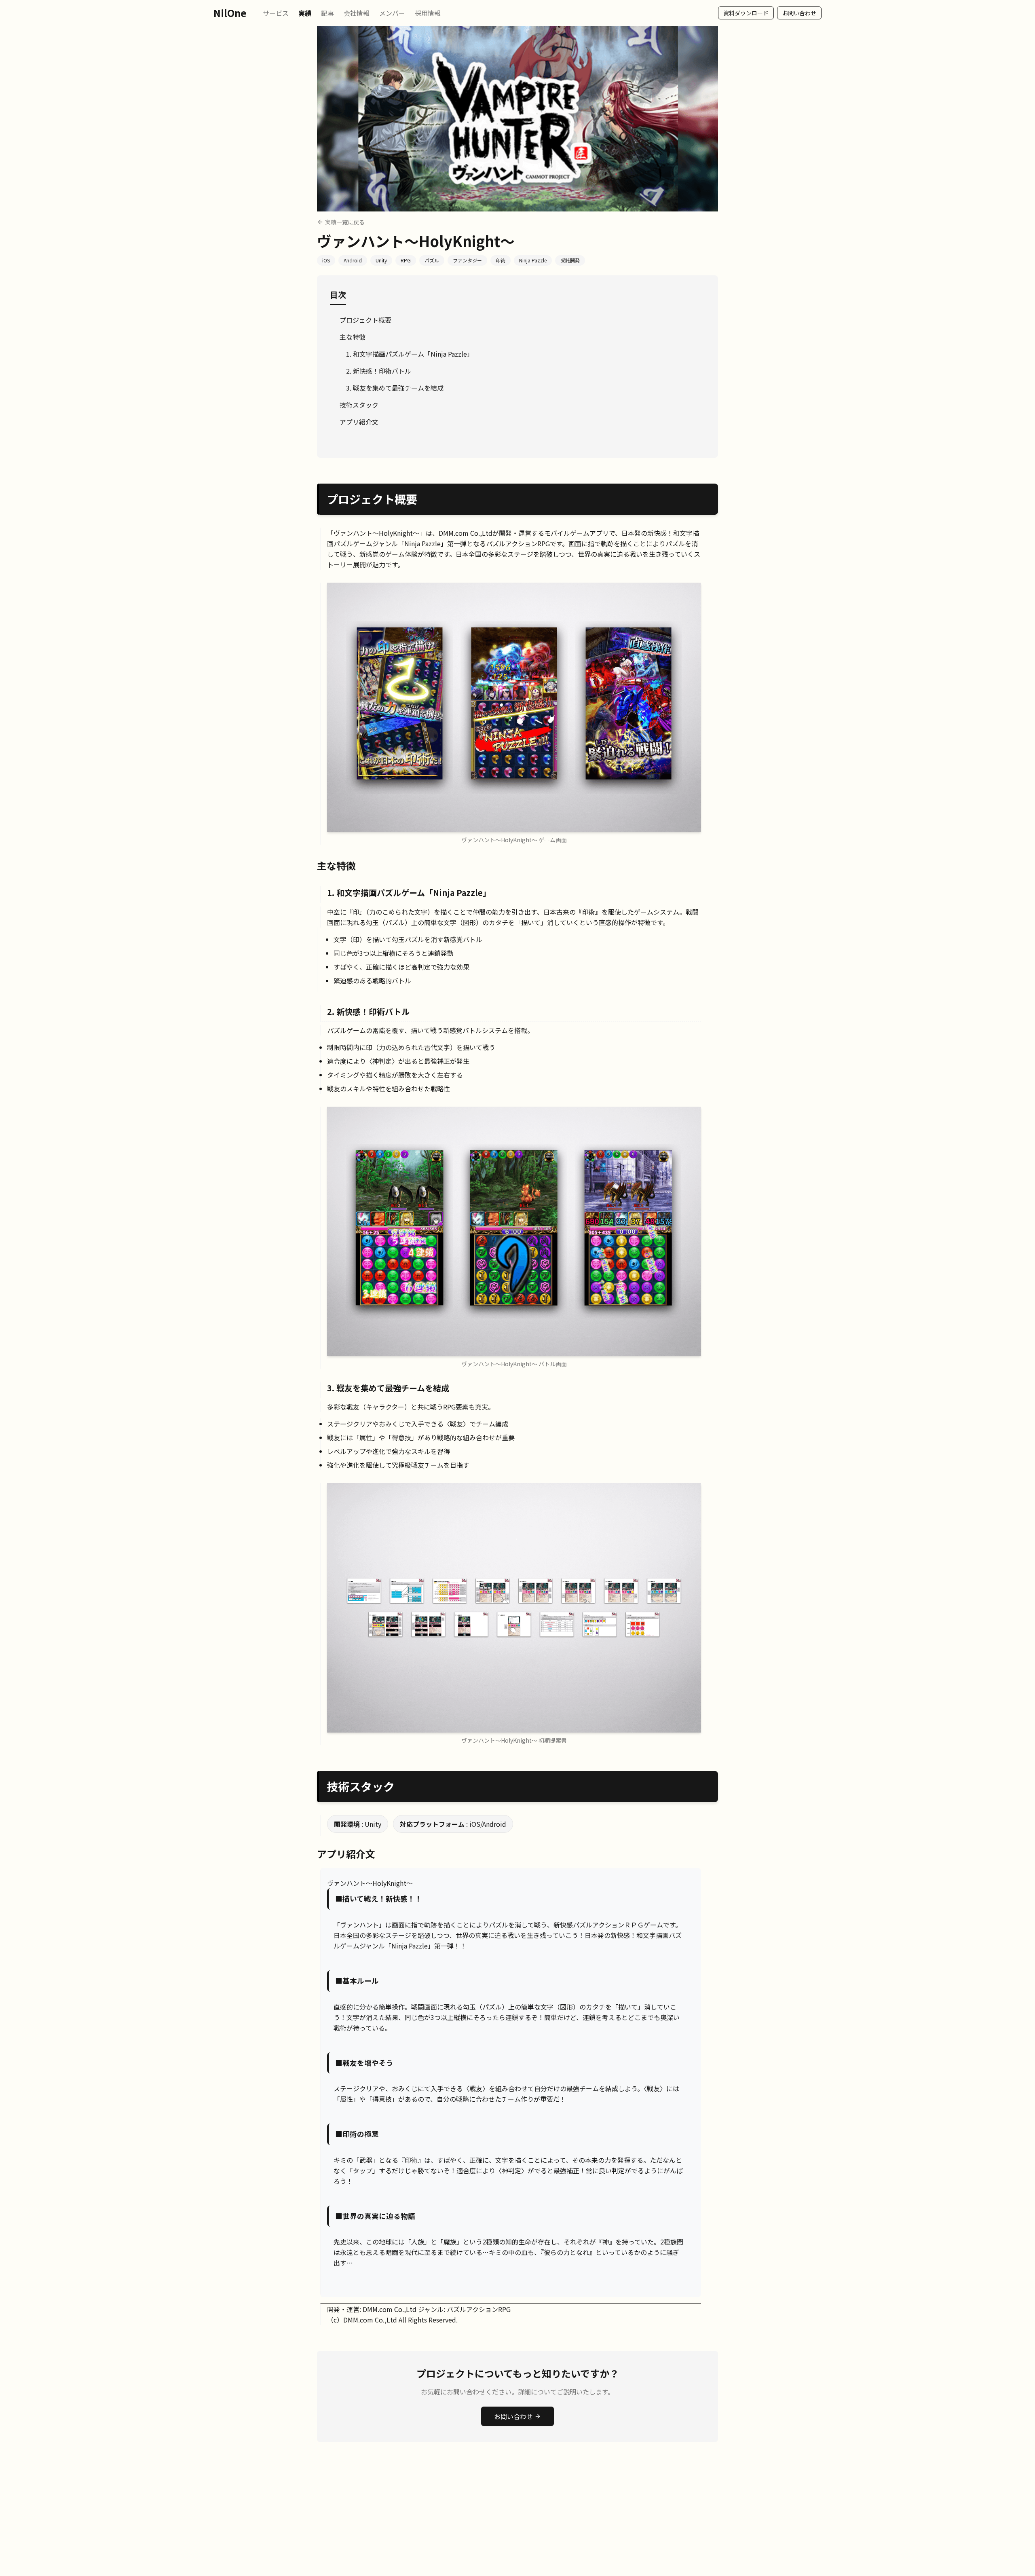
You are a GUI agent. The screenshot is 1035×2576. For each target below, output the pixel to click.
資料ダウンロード (746, 13)
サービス (276, 13)
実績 (305, 13)
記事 (327, 13)
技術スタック (359, 405)
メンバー (392, 13)
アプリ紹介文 (359, 422)
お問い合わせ (799, 13)
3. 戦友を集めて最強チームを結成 (395, 388)
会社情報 (357, 13)
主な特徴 (353, 337)
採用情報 (428, 13)
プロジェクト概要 (365, 320)
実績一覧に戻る (345, 222)
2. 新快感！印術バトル (379, 371)
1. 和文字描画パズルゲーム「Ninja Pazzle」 (410, 354)
